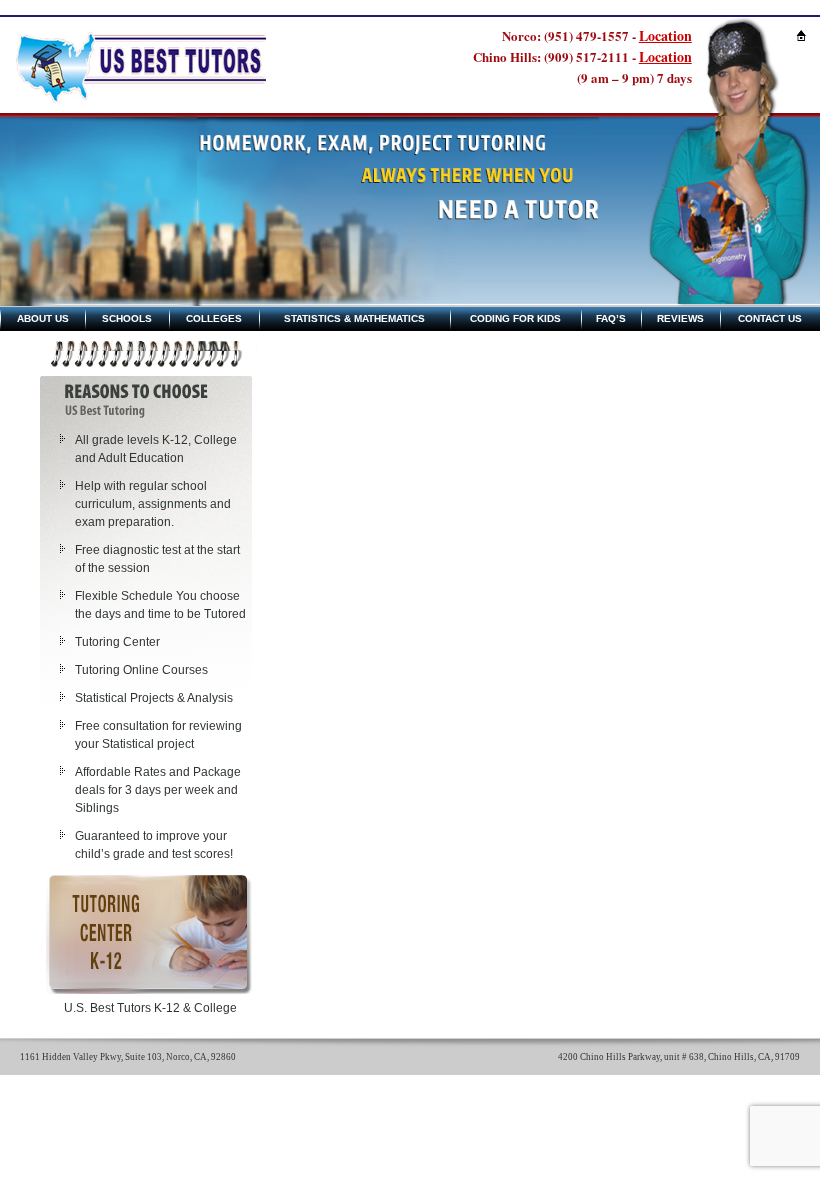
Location (665, 35)
